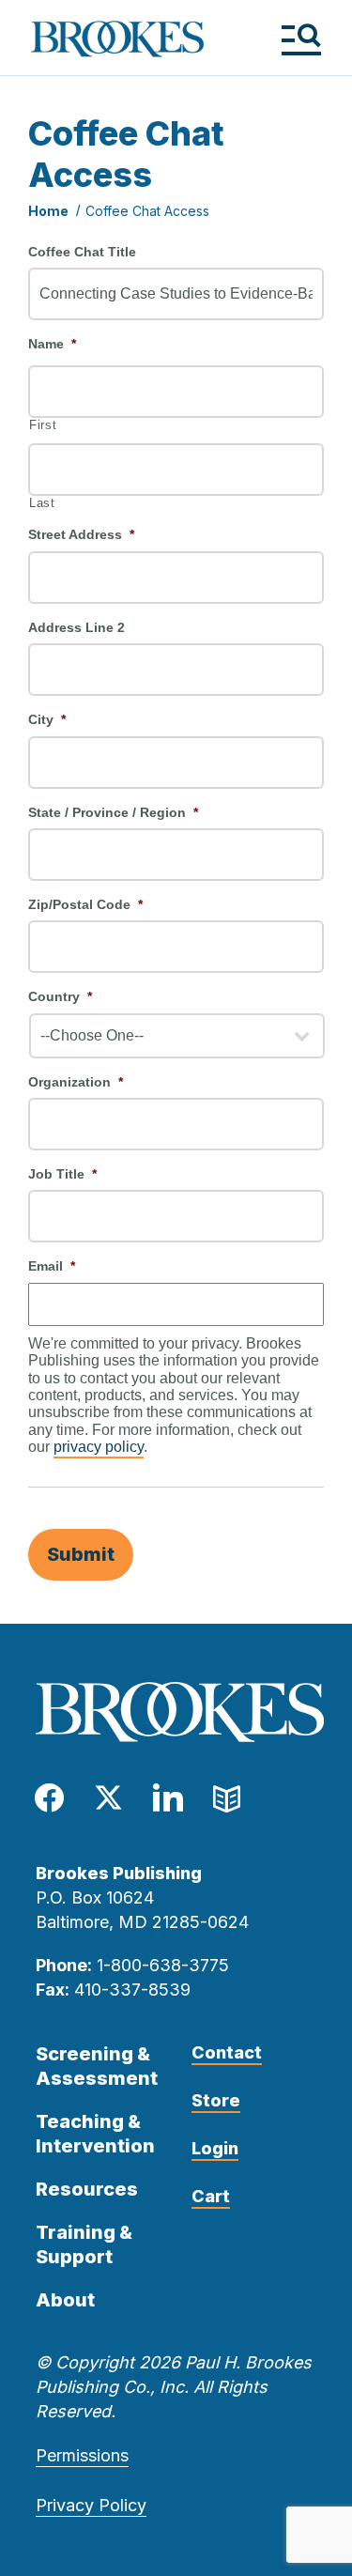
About (65, 2300)
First (43, 425)
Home (48, 211)
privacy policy (99, 1447)
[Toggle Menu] (301, 39)
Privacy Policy (91, 2505)
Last (42, 503)
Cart (211, 2196)
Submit (81, 1554)
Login (215, 2148)
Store (216, 2100)
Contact (227, 2052)
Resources (87, 2189)
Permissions (82, 2455)
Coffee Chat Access (147, 211)
